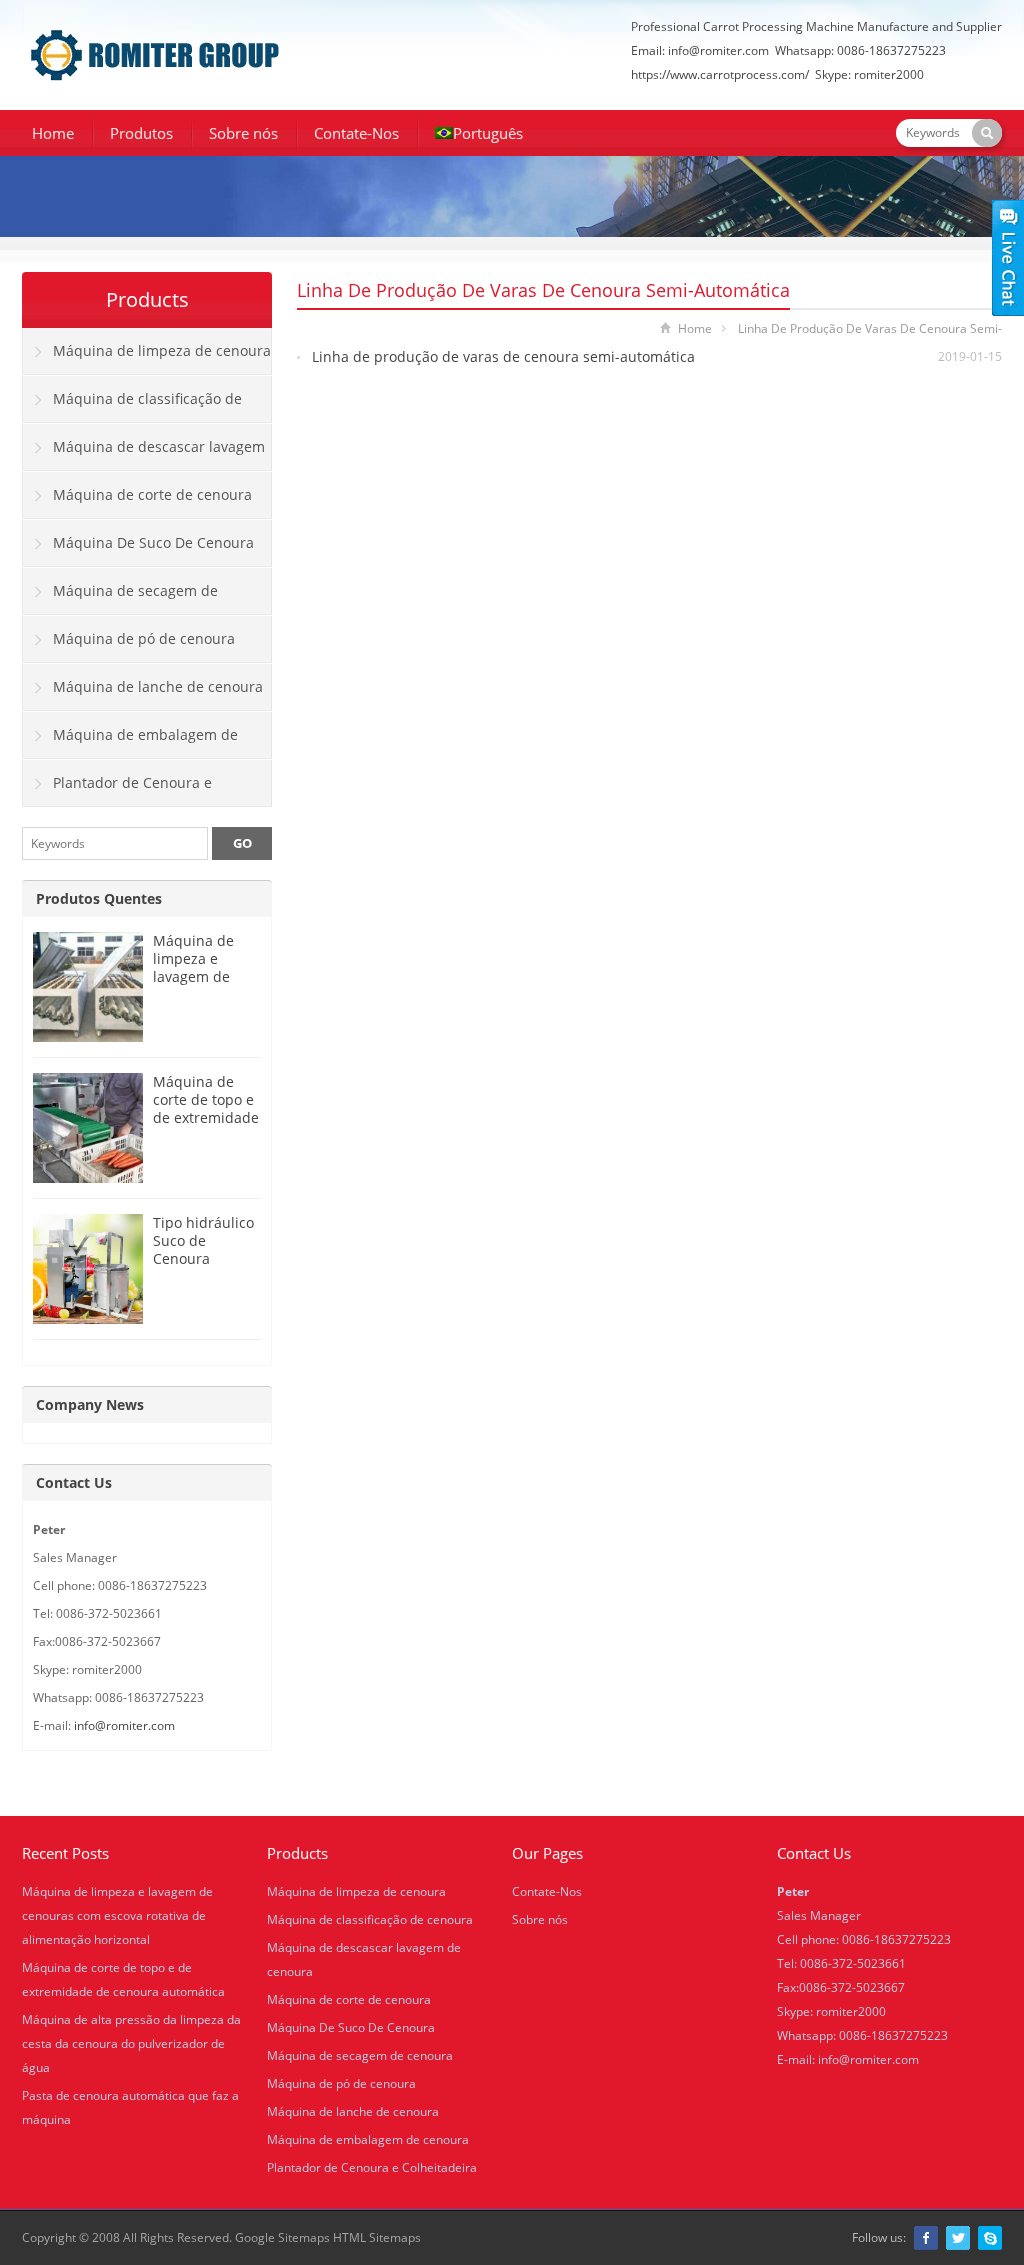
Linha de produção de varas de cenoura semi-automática (503, 356)
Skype (990, 2238)
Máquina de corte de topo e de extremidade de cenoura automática (206, 1117)
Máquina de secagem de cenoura (120, 598)
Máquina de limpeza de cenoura (162, 350)
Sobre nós (243, 133)
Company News (90, 1404)
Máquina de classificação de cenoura (132, 406)
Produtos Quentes (99, 898)
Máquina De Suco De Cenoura (153, 542)
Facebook (926, 2238)
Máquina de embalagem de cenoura (130, 742)
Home (53, 133)
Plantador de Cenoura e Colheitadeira (117, 790)
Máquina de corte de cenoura (152, 494)
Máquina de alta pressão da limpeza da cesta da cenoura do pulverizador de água (131, 2043)
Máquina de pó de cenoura (144, 638)
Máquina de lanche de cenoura (158, 686)
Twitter (958, 2238)
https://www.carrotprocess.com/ (720, 74)
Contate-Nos (356, 133)
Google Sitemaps (282, 2237)
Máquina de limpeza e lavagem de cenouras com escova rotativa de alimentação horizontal (117, 1915)
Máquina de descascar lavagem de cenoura (144, 454)
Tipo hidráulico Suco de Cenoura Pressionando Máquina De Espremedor (203, 1267)
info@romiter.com (718, 50)
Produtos (141, 133)
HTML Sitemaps (377, 2237)
